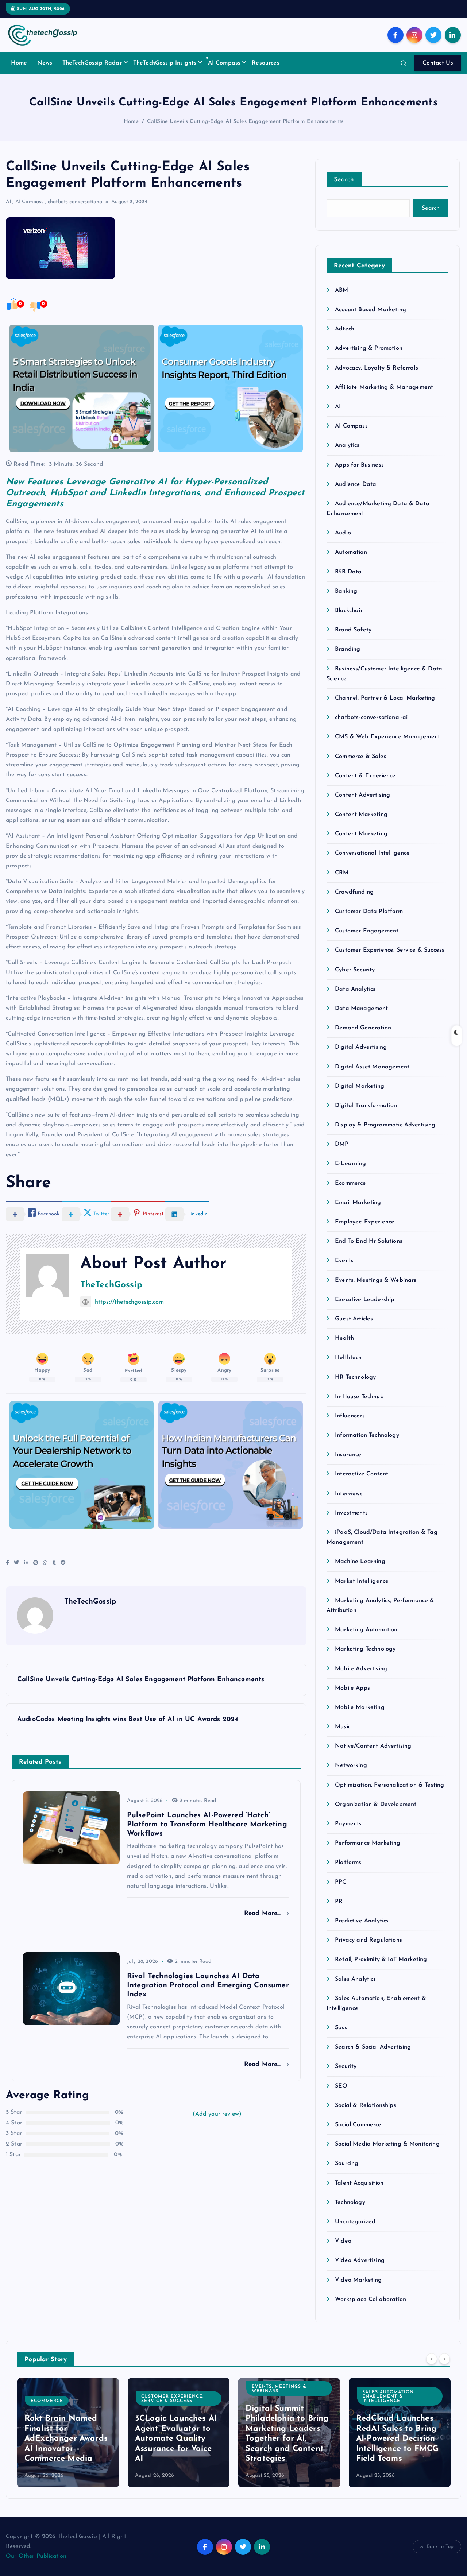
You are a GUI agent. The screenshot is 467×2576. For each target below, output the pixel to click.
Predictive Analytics (362, 1921)
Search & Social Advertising (373, 2047)
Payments (348, 1824)
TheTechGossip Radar (92, 63)
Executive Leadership (365, 1300)
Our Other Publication (36, 2556)
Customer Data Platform (369, 912)
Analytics (347, 445)
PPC (341, 1882)
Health (344, 1338)
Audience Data (356, 484)
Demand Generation (363, 1028)
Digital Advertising (361, 1047)
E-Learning (350, 1164)
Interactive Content (362, 1474)
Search (344, 180)
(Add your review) (217, 2114)
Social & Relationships (366, 2105)
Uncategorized (355, 2222)
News (45, 63)
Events (344, 1261)
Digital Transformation (366, 1106)
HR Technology (355, 1377)
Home (19, 63)
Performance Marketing (368, 1843)
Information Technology (367, 1435)
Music (343, 1727)
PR (339, 1902)
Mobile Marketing (360, 1707)
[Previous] (432, 2359)
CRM (342, 873)
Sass (341, 2028)
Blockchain (349, 611)
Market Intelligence (362, 1581)
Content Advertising (362, 795)
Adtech (345, 329)
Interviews (349, 1494)
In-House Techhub (359, 1397)
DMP (342, 1144)
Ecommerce (350, 1183)
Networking (351, 1765)
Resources (265, 63)
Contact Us (438, 63)
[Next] (444, 2359)
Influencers (350, 1416)
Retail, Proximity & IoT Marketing (381, 1960)
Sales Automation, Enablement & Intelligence (389, 2397)
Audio (343, 533)
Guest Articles (354, 1319)
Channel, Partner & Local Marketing (385, 698)
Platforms (348, 1863)
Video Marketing (358, 2280)
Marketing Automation (366, 1630)
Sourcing (347, 2163)
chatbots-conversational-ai (79, 202)
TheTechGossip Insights (165, 63)
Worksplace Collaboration (370, 2300)
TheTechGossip (111, 1285)
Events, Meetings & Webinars (376, 1280)
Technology (350, 2202)
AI (8, 202)
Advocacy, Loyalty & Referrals (377, 368)
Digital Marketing (360, 1086)
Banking (346, 591)
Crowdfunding (354, 892)
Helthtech (348, 1358)
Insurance (348, 1455)
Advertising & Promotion (369, 348)
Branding (348, 649)
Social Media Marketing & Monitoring (387, 2144)
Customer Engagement (367, 931)
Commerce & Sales (361, 757)
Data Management (361, 1009)
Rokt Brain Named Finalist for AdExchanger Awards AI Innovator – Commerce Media (66, 2439)
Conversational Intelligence (372, 853)
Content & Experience (365, 776)
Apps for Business (359, 465)
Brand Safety (353, 630)
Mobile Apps (352, 1688)
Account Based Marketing (370, 310)
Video (343, 2241)
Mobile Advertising (361, 1669)
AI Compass (224, 63)
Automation (351, 552)
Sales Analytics (355, 1979)
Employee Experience (365, 1222)
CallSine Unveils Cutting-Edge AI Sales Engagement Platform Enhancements (245, 122)
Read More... (264, 1913)
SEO (341, 2086)
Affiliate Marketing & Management (384, 387)
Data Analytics (355, 989)
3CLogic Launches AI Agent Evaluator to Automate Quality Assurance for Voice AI (176, 2439)
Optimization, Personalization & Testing (389, 1785)
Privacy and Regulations (368, 1940)
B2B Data (348, 572)
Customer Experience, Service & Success (390, 950)
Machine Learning (360, 1562)
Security (346, 2066)
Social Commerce (358, 2125)
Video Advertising (360, 2260)
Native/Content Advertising (373, 1746)
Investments (351, 1513)
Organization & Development (376, 1805)
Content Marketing (361, 815)
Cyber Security (355, 970)
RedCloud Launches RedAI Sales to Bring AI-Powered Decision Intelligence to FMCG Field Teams (397, 2439)
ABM (341, 290)
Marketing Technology (365, 1649)
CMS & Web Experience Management (387, 737)
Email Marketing (358, 1203)
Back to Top (440, 2547)
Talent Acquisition (359, 2183)
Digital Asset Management (372, 1067)
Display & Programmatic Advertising (385, 1125)
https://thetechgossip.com (129, 1302)
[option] (68, 2433)
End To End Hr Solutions (369, 1241)
